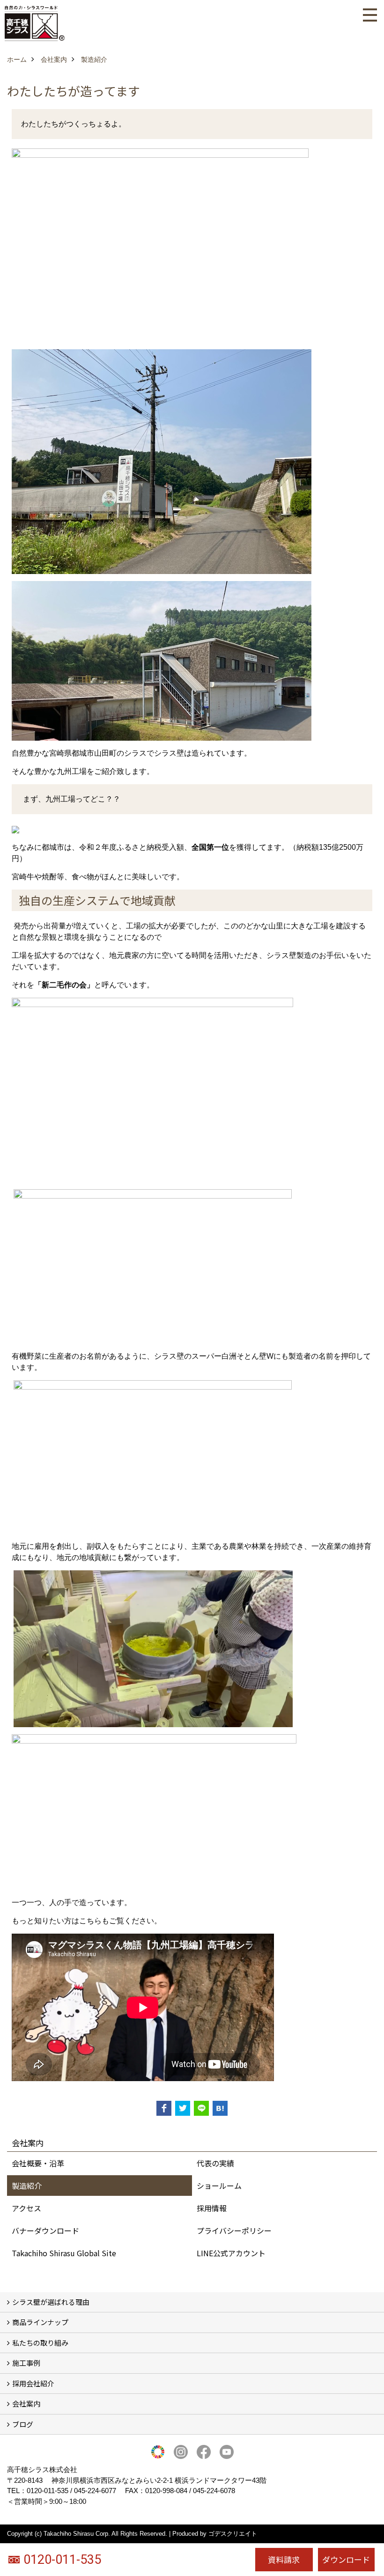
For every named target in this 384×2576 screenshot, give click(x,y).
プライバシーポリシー (234, 2230)
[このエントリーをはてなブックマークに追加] (220, 2108)
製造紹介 (27, 2186)
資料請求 (284, 2559)
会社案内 (26, 2403)
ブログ (23, 2424)
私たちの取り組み (40, 2343)
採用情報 (212, 2208)
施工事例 (26, 2363)
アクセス (26, 2208)
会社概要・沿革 (38, 2163)
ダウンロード (346, 2559)
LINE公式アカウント (231, 2253)
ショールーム (219, 2186)
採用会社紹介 (33, 2383)
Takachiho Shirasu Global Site (64, 2253)
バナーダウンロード (45, 2230)
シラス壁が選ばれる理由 (51, 2302)
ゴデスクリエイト (233, 2534)
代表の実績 (215, 2163)
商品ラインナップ (40, 2322)
